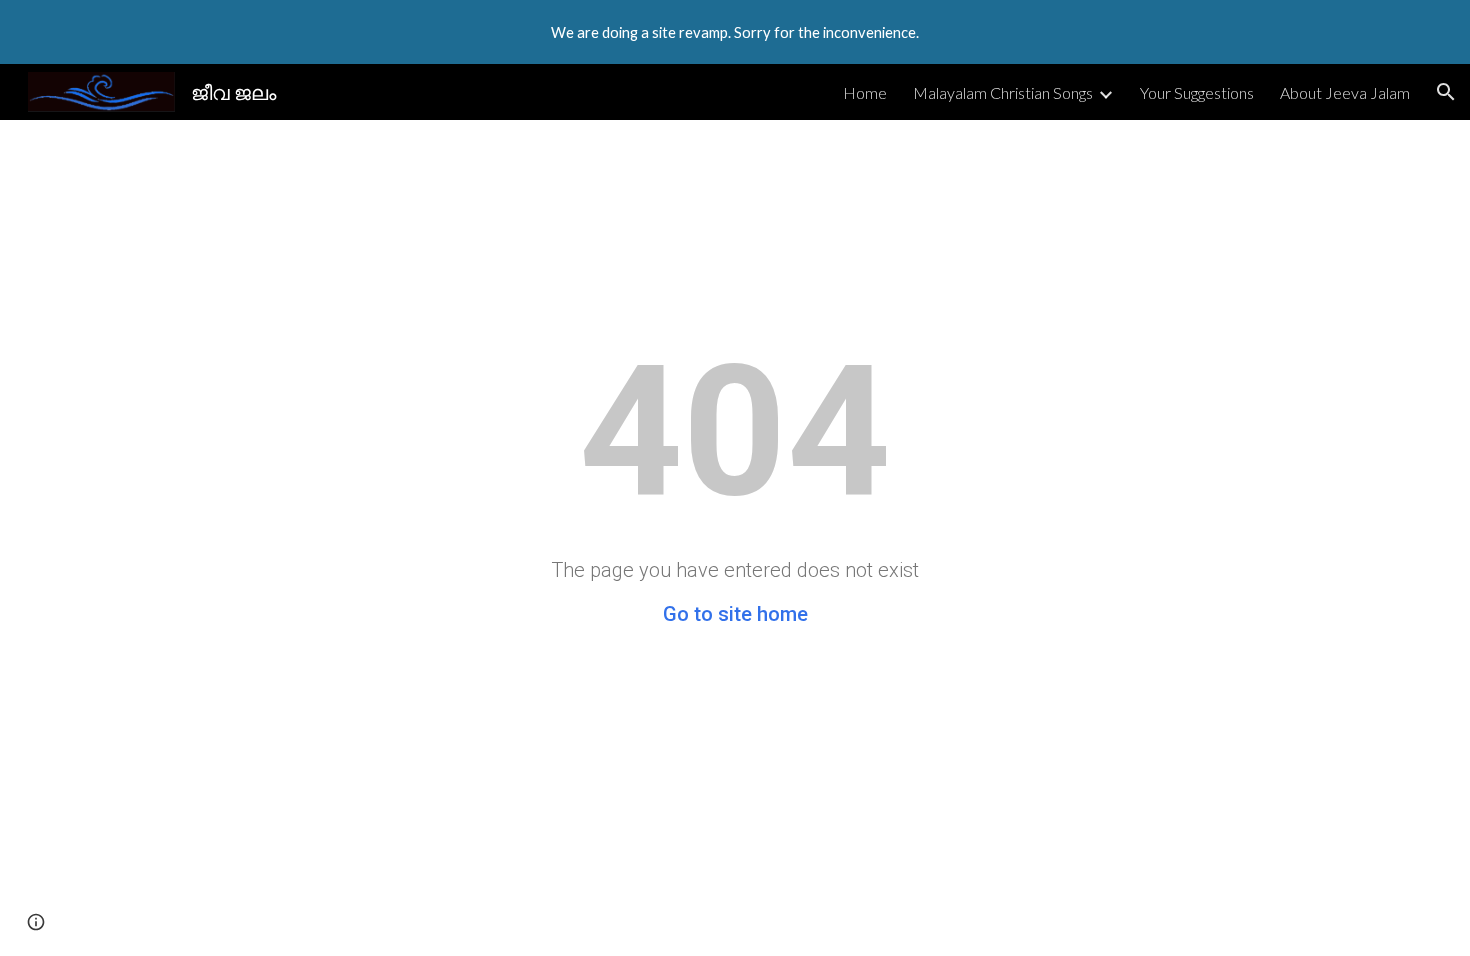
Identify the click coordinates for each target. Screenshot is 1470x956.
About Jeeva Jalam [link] (1345, 92)
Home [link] (865, 92)
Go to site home (735, 614)
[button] (1446, 92)
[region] (735, 32)
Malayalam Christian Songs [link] (1003, 92)
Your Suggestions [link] (1197, 92)
